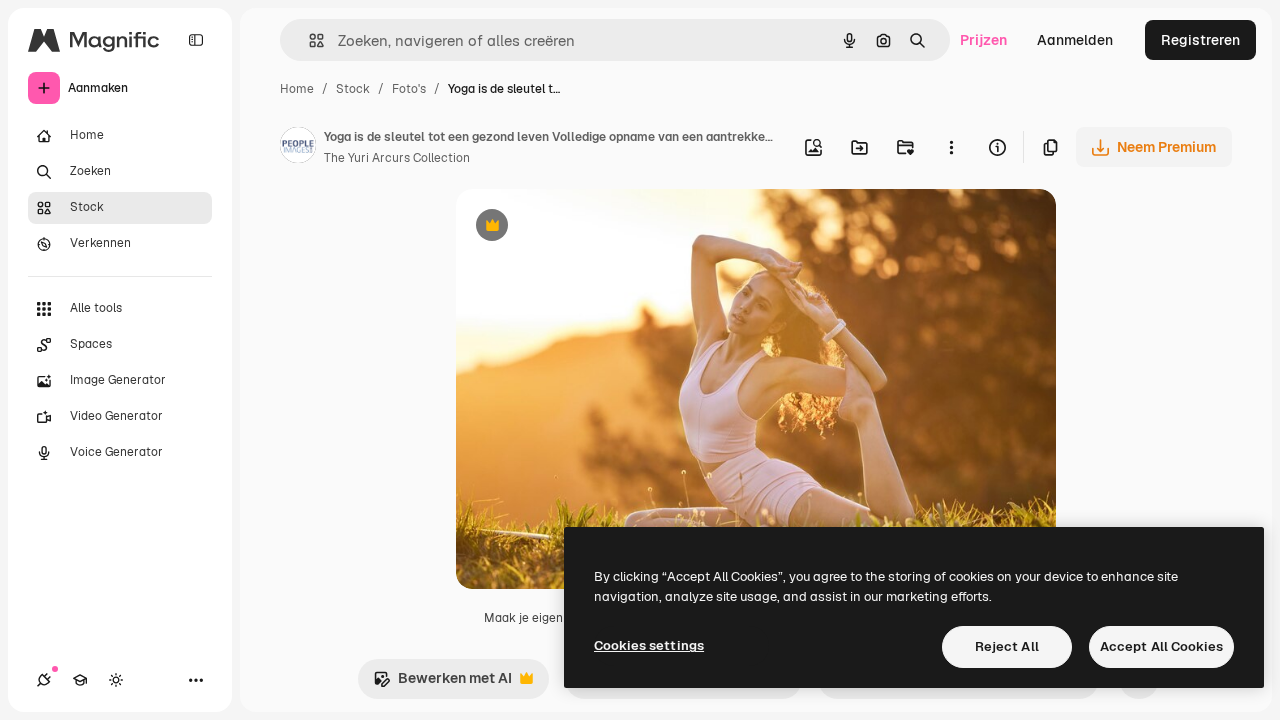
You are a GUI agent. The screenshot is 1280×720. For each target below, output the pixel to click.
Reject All (1007, 646)
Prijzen (983, 40)
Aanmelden (1075, 40)
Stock (353, 89)
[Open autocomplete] (308, 40)
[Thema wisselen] (116, 680)
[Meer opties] (951, 147)
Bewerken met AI (442, 683)
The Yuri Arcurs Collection (397, 158)
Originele (587, 227)
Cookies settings (649, 645)
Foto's (409, 89)
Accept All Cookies (1161, 646)
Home (297, 89)
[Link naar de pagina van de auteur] (298, 148)
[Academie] (80, 680)
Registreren (1200, 40)
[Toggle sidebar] (196, 40)
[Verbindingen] (44, 680)
